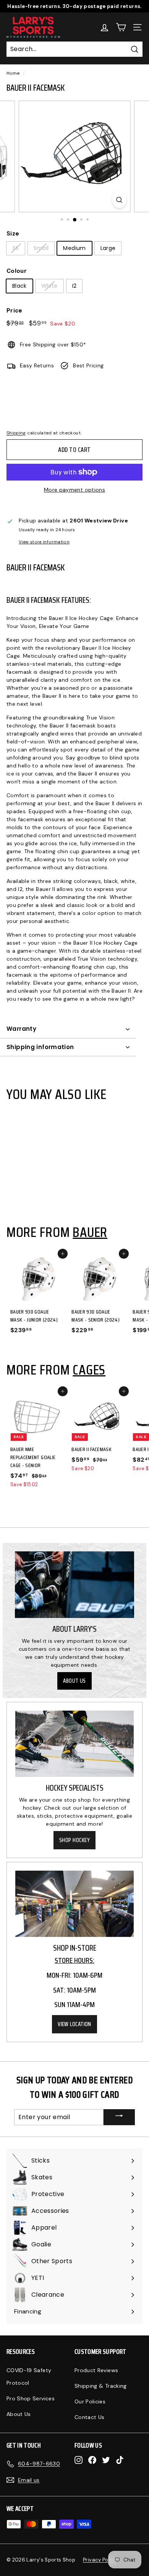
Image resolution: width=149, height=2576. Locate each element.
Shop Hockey (74, 1840)
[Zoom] (119, 199)
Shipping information (40, 1047)
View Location (74, 2024)
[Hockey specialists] (74, 1744)
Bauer (90, 1232)
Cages (89, 1370)
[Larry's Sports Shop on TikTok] (120, 2460)
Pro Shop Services (31, 2398)
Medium (74, 248)
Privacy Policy (100, 2560)
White (49, 286)
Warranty (21, 1029)
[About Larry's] (74, 1585)
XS (16, 248)
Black (19, 286)
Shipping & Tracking (101, 2386)
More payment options (74, 490)
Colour (17, 271)
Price (15, 311)
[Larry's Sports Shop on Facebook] (92, 2460)
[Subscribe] (119, 2117)
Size (13, 234)
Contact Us (90, 2417)
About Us (74, 1681)
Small (41, 248)
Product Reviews (96, 2370)
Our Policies (90, 2401)
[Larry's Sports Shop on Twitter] (106, 2460)
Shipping (16, 433)
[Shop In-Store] (74, 1904)
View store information (44, 542)
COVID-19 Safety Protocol (29, 2377)
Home (13, 73)
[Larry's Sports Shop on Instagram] (79, 2460)
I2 (74, 286)
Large (108, 248)
